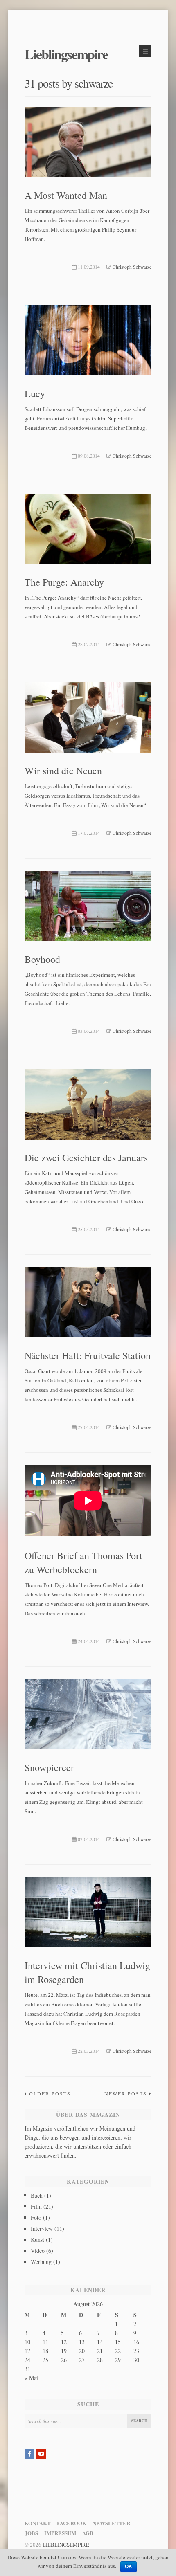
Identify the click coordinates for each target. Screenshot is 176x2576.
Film (36, 2206)
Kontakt (38, 2523)
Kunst (37, 2240)
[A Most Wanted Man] (88, 143)
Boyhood (42, 959)
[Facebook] (29, 2454)
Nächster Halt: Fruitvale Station (88, 1355)
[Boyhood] (88, 907)
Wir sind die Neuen (63, 771)
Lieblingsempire (66, 54)
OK (129, 2567)
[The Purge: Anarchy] (88, 530)
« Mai (31, 2378)
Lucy (35, 393)
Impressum (60, 2533)
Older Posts (50, 2093)
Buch (37, 2195)
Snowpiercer (49, 1767)
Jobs (31, 2533)
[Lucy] (88, 341)
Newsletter (111, 2523)
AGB (88, 2533)
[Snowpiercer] (88, 1716)
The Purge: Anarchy (64, 582)
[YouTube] (41, 2454)
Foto (36, 2217)
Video (38, 2251)
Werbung (41, 2262)
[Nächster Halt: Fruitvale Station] (88, 1304)
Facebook (72, 2523)
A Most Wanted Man (66, 195)
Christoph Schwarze (132, 267)
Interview (42, 2229)
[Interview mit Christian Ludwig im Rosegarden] (88, 1914)
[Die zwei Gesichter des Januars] (88, 1105)
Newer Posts (126, 2093)
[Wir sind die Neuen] (88, 719)
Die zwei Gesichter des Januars (86, 1158)
